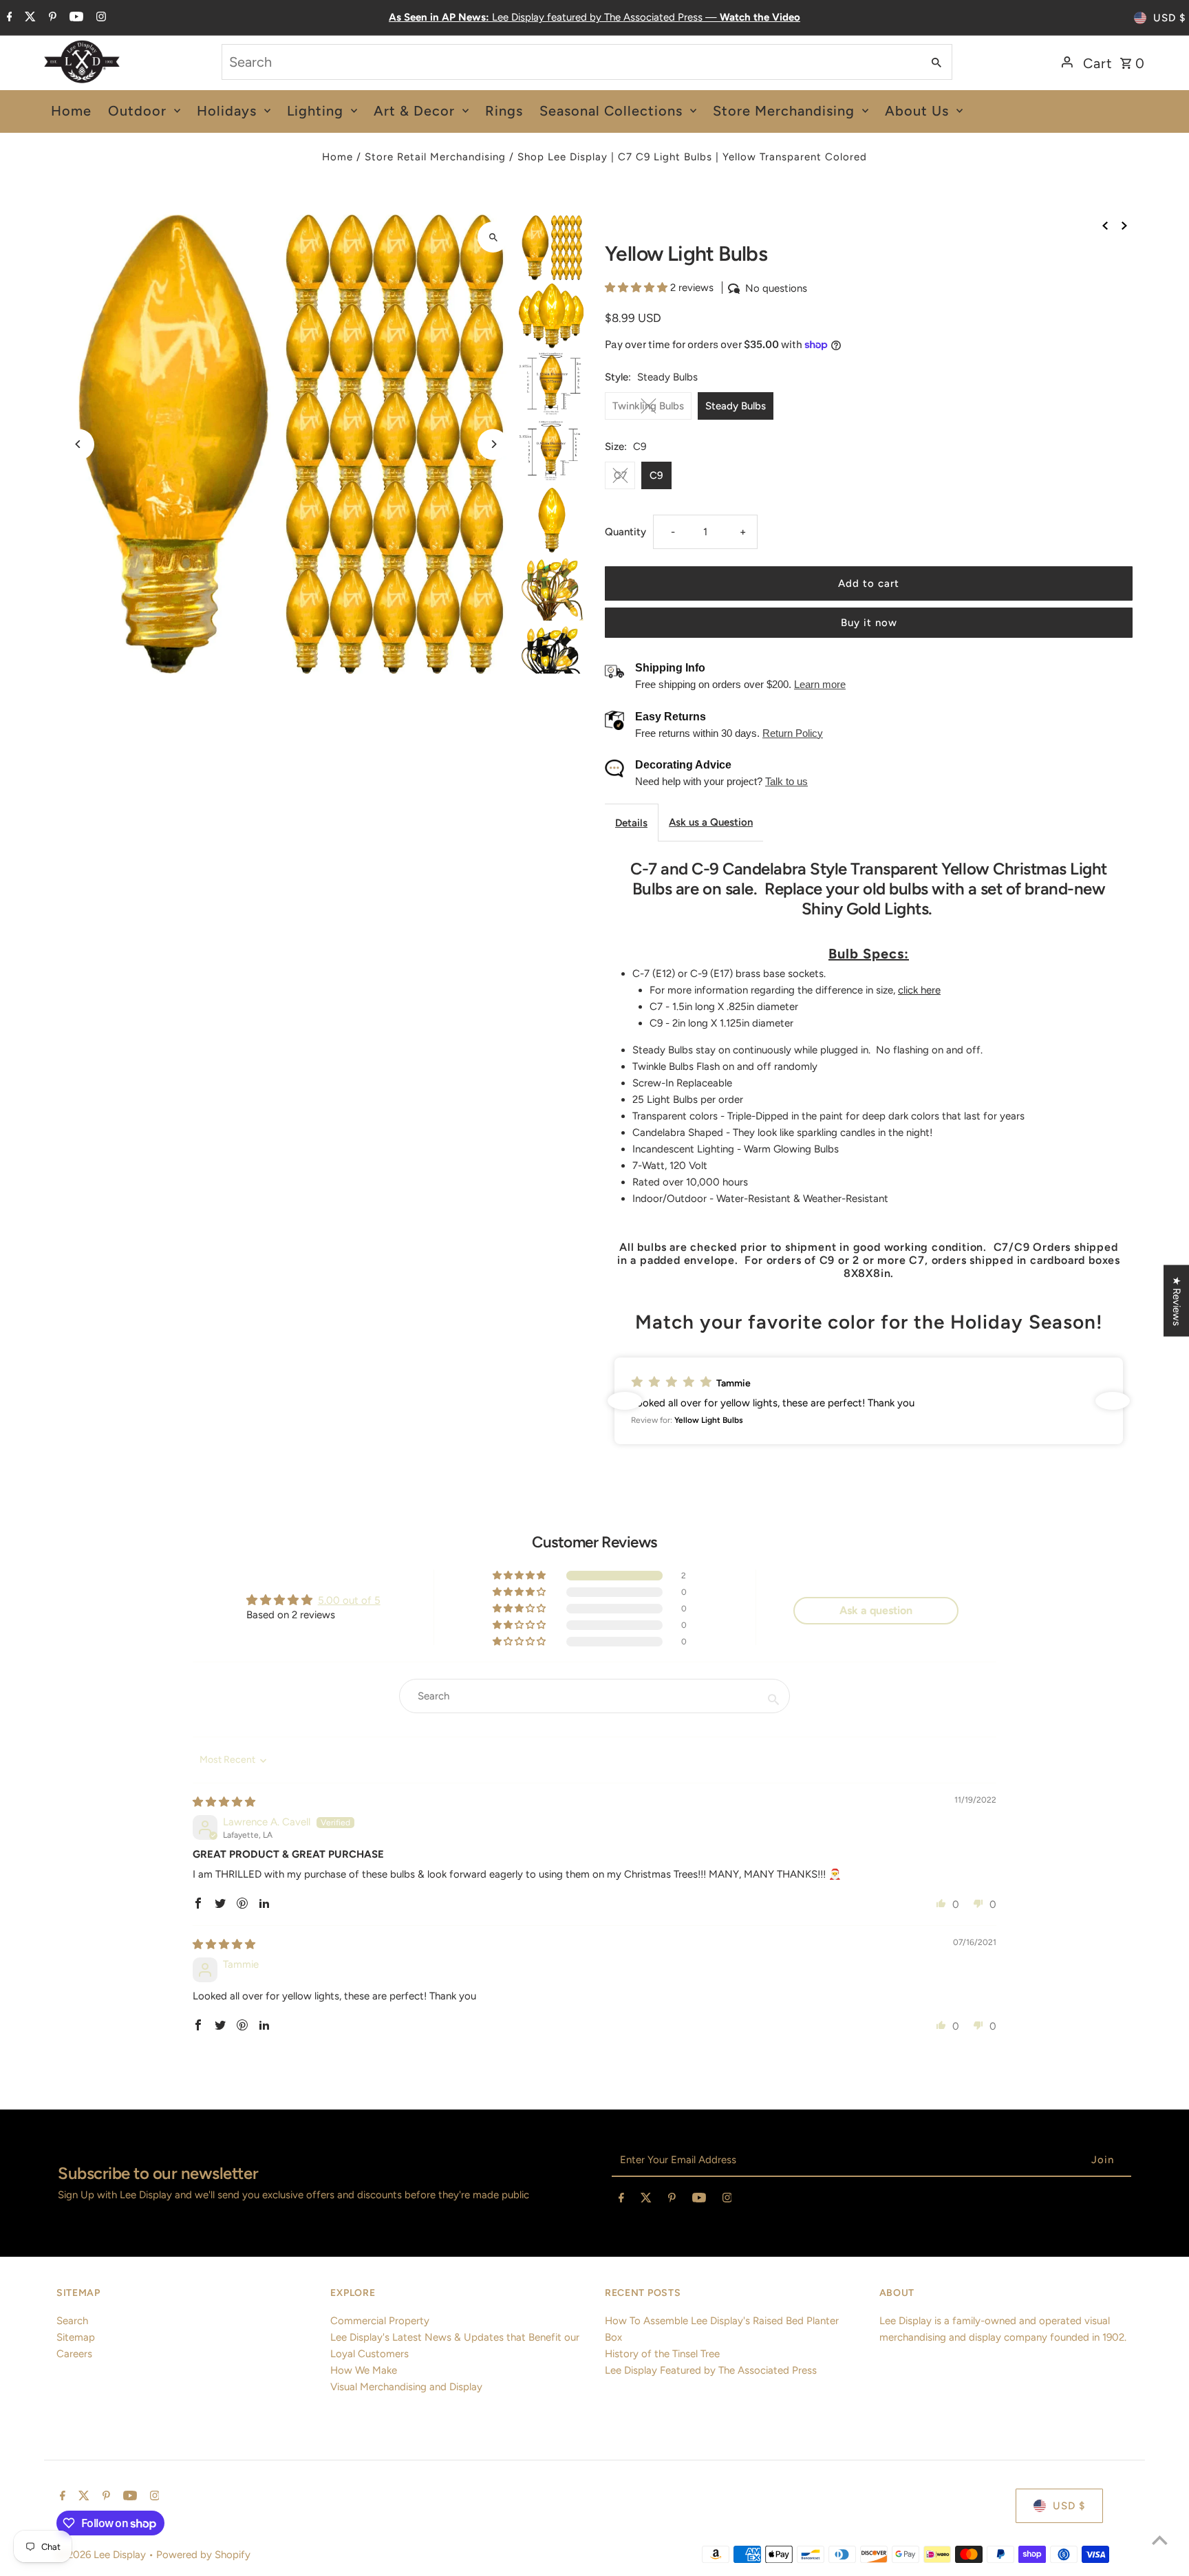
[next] (1124, 224)
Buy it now (869, 623)
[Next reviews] (1113, 1401)
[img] (224, 1802)
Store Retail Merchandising (435, 157)
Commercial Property (380, 2321)
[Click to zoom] (493, 237)
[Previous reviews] (625, 1401)
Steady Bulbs (736, 406)
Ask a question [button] (876, 1610)
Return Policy (793, 733)
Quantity (625, 532)
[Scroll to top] (1160, 2540)
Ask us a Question (711, 822)
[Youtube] (75, 18)
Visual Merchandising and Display (406, 2387)
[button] (638, 288)
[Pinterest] (51, 18)
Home (338, 157)
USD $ (1169, 18)
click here (919, 990)
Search (72, 2321)
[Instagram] (99, 18)
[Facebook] (8, 18)
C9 (656, 475)
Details (631, 823)
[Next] (493, 444)
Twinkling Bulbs (648, 406)
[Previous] (79, 444)
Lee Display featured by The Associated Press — (594, 17)
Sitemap (76, 2337)
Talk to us (786, 781)
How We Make (364, 2370)
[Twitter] (29, 18)
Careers (74, 2354)
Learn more (820, 684)
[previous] (1105, 224)
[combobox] (571, 62)
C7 (620, 475)
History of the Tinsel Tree (662, 2354)
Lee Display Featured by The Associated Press (711, 2370)
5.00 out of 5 (349, 1600)
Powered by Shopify (203, 2555)
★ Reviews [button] (1177, 1301)
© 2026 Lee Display (103, 2555)
